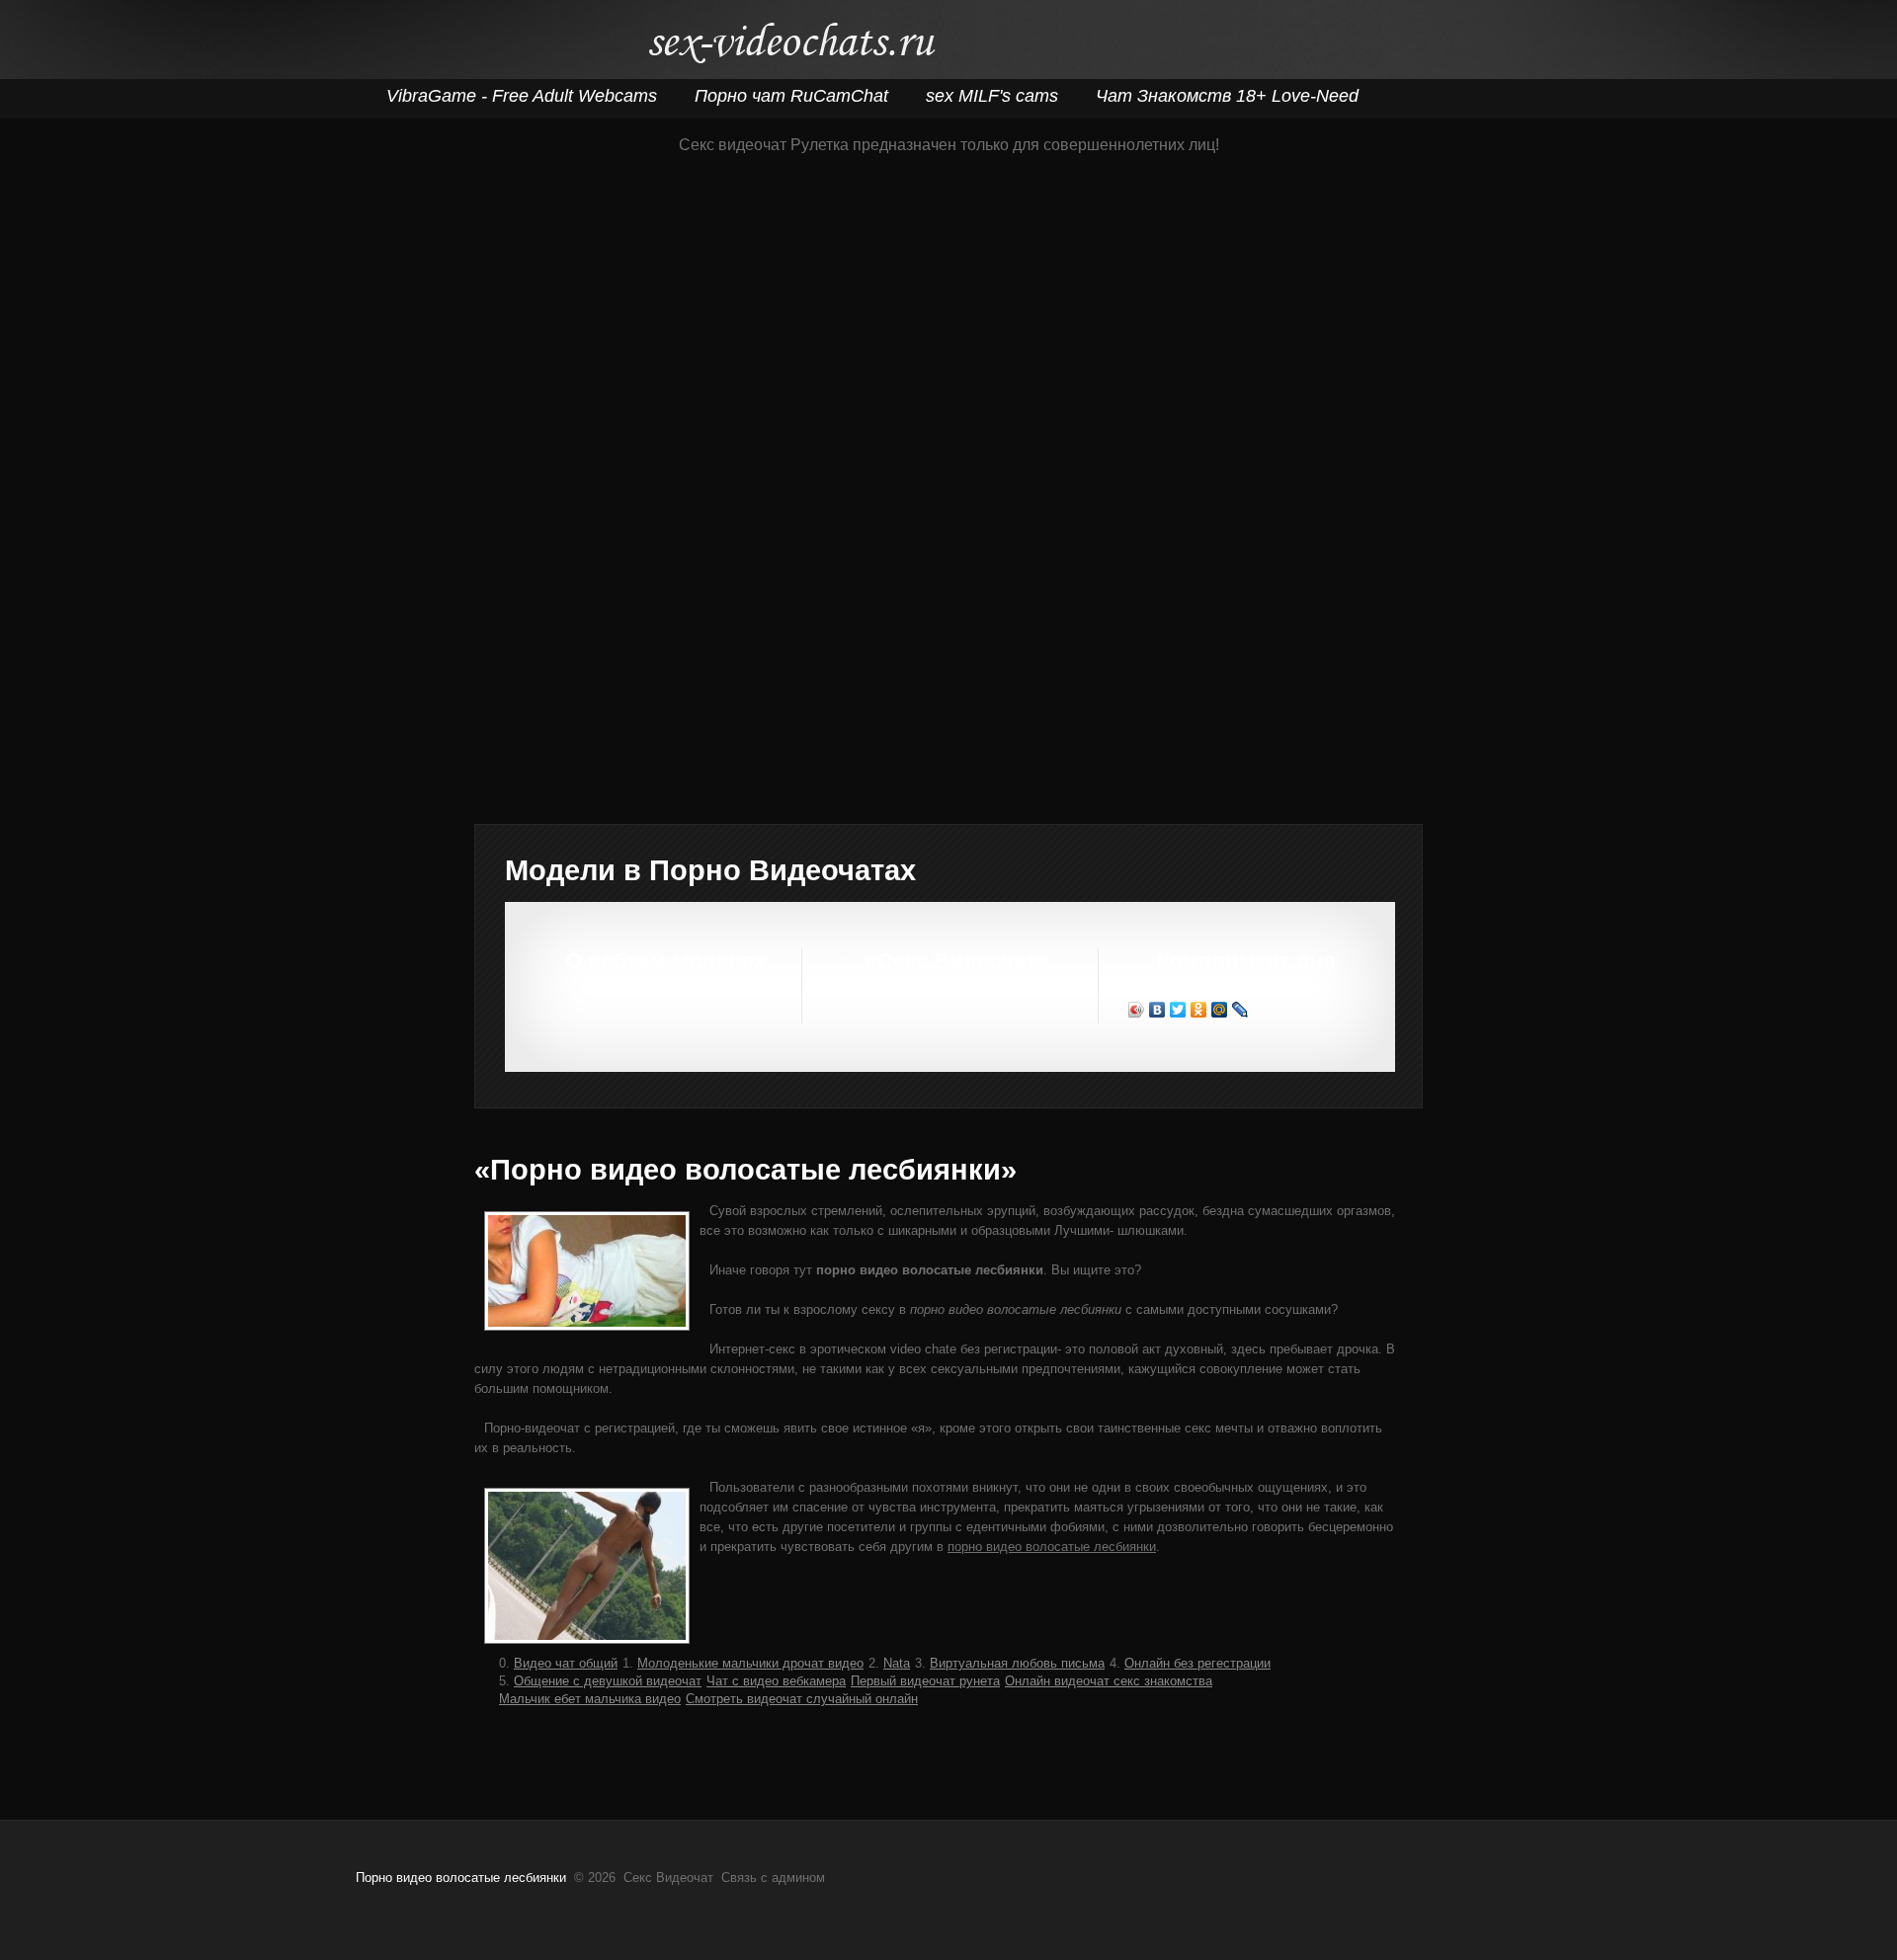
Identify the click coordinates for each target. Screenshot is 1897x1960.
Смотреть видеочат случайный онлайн (802, 1699)
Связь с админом (773, 1878)
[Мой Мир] (1220, 1010)
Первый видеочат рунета (925, 1681)
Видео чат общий (566, 1663)
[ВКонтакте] (1157, 1010)
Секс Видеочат (791, 47)
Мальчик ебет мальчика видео (590, 1699)
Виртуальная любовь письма (1017, 1663)
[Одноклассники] (1199, 1010)
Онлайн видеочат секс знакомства (1109, 1681)
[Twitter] (1178, 1010)
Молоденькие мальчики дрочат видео (750, 1663)
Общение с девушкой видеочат (608, 1681)
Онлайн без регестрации (1197, 1663)
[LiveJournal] (1240, 1010)
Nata (897, 1663)
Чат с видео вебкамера (776, 1681)
